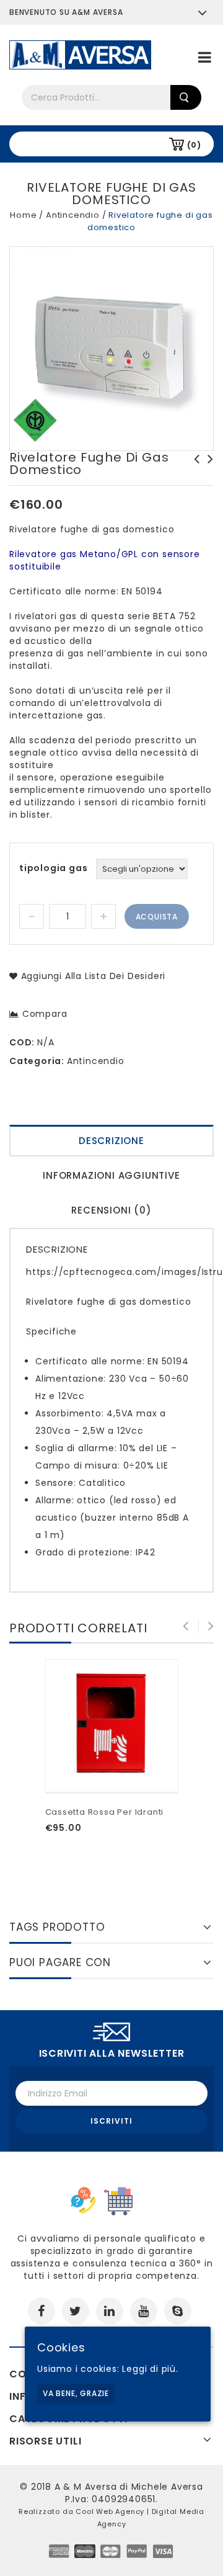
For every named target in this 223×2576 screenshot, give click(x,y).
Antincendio (73, 215)
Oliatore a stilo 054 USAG (193, 465)
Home (23, 215)
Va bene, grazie (76, 2393)
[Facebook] (42, 2311)
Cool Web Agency (110, 2511)
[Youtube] (144, 2311)
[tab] (111, 1142)
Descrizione (111, 1141)
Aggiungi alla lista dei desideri (92, 976)
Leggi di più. (150, 2369)
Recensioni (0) (111, 1210)
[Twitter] (76, 2311)
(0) (194, 145)
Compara (45, 1014)
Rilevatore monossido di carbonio (207, 472)
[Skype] (178, 2311)
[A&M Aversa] (80, 54)
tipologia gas (53, 868)
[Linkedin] (110, 2311)
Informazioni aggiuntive (111, 1175)
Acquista (157, 917)
